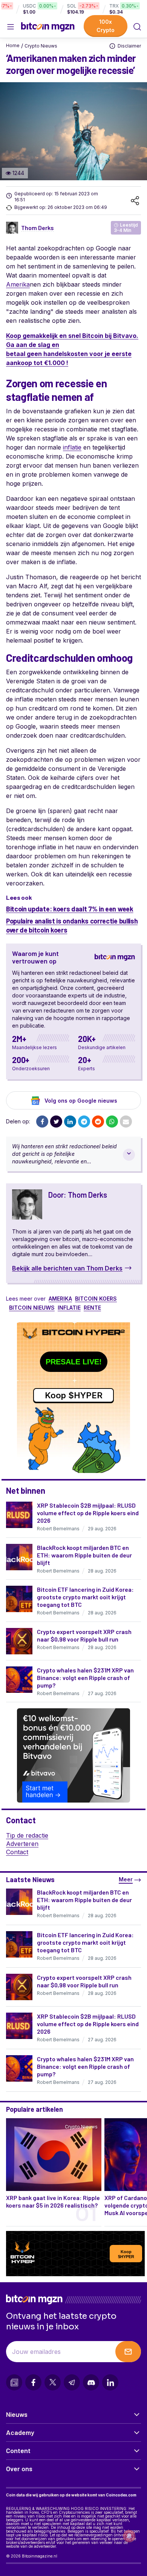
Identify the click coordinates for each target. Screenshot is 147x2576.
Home (13, 45)
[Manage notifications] (129, 2536)
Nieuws (17, 2414)
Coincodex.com (121, 2495)
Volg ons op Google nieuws (81, 1101)
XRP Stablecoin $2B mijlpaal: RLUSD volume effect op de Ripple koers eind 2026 (88, 1513)
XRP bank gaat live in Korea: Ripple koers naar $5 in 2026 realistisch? (53, 2201)
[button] (137, 27)
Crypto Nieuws (41, 46)
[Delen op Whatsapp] (112, 1122)
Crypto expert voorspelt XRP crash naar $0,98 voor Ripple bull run (84, 1635)
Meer (126, 1879)
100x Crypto (106, 26)
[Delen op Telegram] (84, 1122)
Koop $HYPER (74, 1395)
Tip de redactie (27, 1835)
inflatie (72, 447)
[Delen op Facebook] (42, 1122)
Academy (20, 2432)
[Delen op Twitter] (56, 1122)
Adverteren (22, 1844)
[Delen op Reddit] (98, 1122)
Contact (17, 1852)
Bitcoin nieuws (32, 1308)
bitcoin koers (96, 1299)
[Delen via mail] (126, 1122)
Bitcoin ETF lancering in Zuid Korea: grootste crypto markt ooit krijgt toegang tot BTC (85, 1597)
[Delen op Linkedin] (70, 1122)
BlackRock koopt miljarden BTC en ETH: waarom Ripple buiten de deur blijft (84, 1555)
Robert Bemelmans (58, 1529)
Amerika (18, 284)
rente (92, 1308)
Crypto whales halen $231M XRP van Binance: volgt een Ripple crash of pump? (85, 1678)
